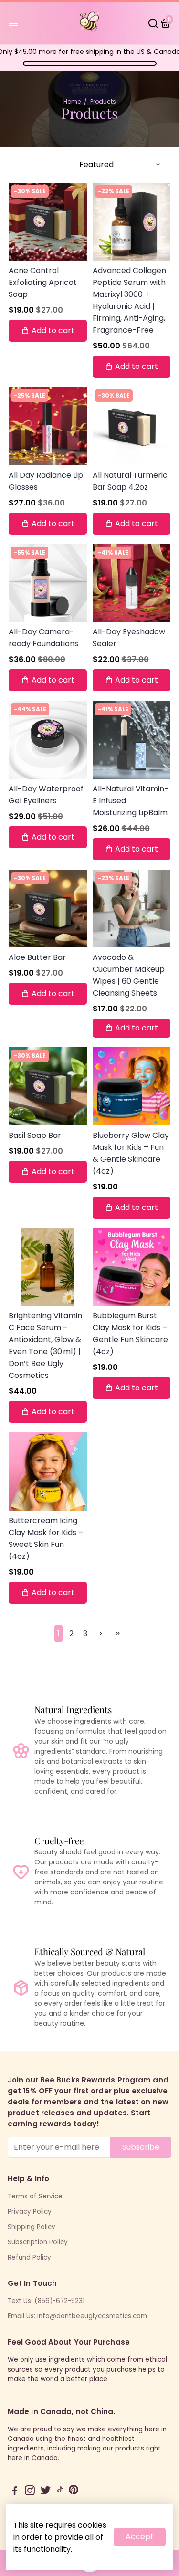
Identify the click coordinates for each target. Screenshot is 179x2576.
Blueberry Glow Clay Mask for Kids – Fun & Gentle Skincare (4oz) (131, 1153)
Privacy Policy (30, 2212)
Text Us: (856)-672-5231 (46, 2301)
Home (72, 101)
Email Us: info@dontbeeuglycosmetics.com (77, 2316)
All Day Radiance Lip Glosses (46, 481)
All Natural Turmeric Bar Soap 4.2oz (130, 481)
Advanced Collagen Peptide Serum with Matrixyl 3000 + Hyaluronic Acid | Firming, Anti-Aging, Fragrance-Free (129, 300)
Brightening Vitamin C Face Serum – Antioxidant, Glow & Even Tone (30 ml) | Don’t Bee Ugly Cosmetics (45, 1346)
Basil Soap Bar (35, 1135)
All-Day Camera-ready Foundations (43, 638)
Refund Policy (29, 2257)
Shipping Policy (32, 2227)
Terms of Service (35, 2196)
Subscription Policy (38, 2242)
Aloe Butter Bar (37, 957)
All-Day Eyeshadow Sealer (129, 638)
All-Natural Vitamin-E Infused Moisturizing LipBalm (131, 801)
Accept (140, 2537)
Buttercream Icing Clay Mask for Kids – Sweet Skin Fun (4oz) (46, 1538)
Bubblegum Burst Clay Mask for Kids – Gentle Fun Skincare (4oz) (130, 1334)
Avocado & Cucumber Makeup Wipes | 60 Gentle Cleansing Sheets (129, 975)
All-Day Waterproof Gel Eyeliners (46, 795)
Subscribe (141, 2147)
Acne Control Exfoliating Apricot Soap (43, 282)
